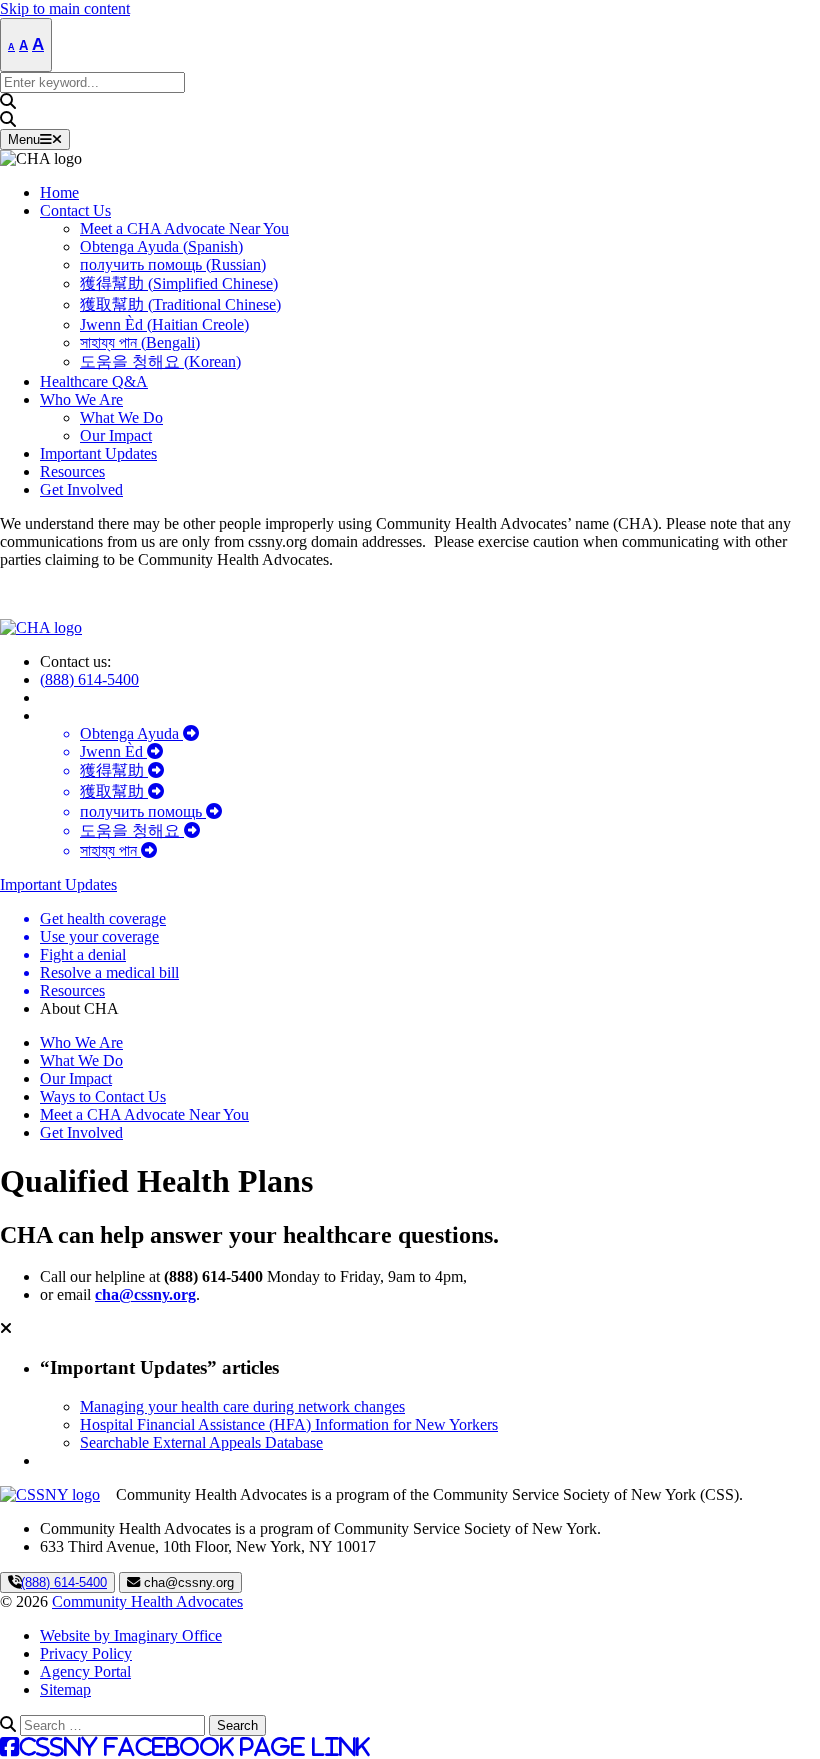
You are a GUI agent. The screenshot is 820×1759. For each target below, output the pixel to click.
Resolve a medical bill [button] (109, 972)
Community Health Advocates (147, 1601)
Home (59, 192)
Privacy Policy (86, 1653)
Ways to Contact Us (103, 1096)
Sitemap (65, 1689)
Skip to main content (65, 8)
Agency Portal (85, 1671)
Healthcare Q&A (94, 381)
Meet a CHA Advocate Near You (184, 228)
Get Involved (81, 489)
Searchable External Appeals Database (201, 1442)
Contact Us (75, 210)
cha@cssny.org (145, 1294)
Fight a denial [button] (83, 954)
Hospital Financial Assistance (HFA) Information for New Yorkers (289, 1424)
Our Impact (116, 435)
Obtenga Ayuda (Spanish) (161, 246)
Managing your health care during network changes (242, 1406)
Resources (72, 471)
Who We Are (81, 399)
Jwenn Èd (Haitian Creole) (164, 324)
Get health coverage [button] (103, 918)
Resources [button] (72, 990)
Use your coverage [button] (99, 936)
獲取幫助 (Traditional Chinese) (180, 304)
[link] (41, 159)
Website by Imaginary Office (131, 1635)
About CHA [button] (79, 1008)
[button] (410, 102)
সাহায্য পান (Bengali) (140, 342)
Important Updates (98, 453)
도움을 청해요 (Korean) (160, 361)
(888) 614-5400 (89, 679)
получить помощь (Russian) (173, 264)
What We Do (121, 417)
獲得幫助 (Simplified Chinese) (179, 283)
